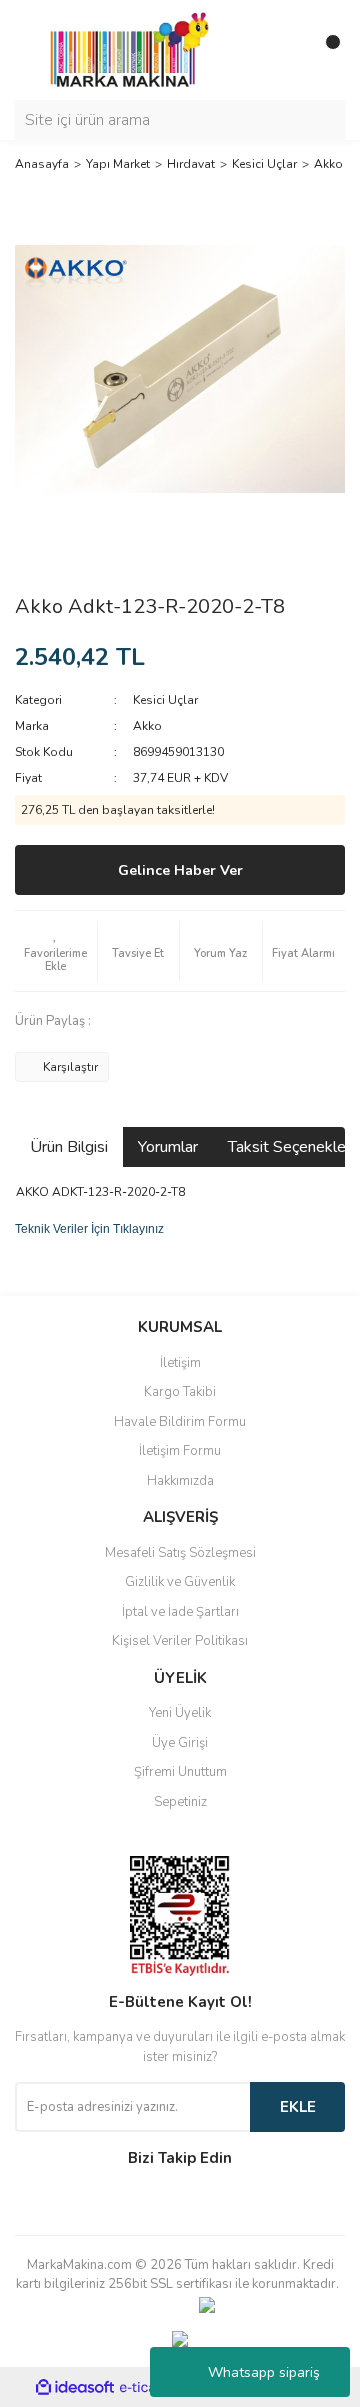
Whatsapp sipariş (264, 2372)
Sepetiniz (180, 1802)
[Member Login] (285, 50)
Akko (147, 726)
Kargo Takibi (180, 1392)
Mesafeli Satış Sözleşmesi (180, 1553)
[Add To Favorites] (56, 951)
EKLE (298, 2107)
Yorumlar (168, 1147)
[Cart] (325, 50)
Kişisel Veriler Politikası (180, 1641)
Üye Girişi (180, 1743)
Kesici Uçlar (165, 700)
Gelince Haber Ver (180, 870)
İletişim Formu (180, 1451)
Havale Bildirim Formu (180, 1422)
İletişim (180, 1363)
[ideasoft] (75, 2387)
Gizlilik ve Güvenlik (180, 1582)
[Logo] (124, 49)
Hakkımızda (180, 1481)
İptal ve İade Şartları (180, 1612)
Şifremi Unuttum (180, 1772)
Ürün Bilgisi (69, 1147)
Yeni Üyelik (180, 1713)
